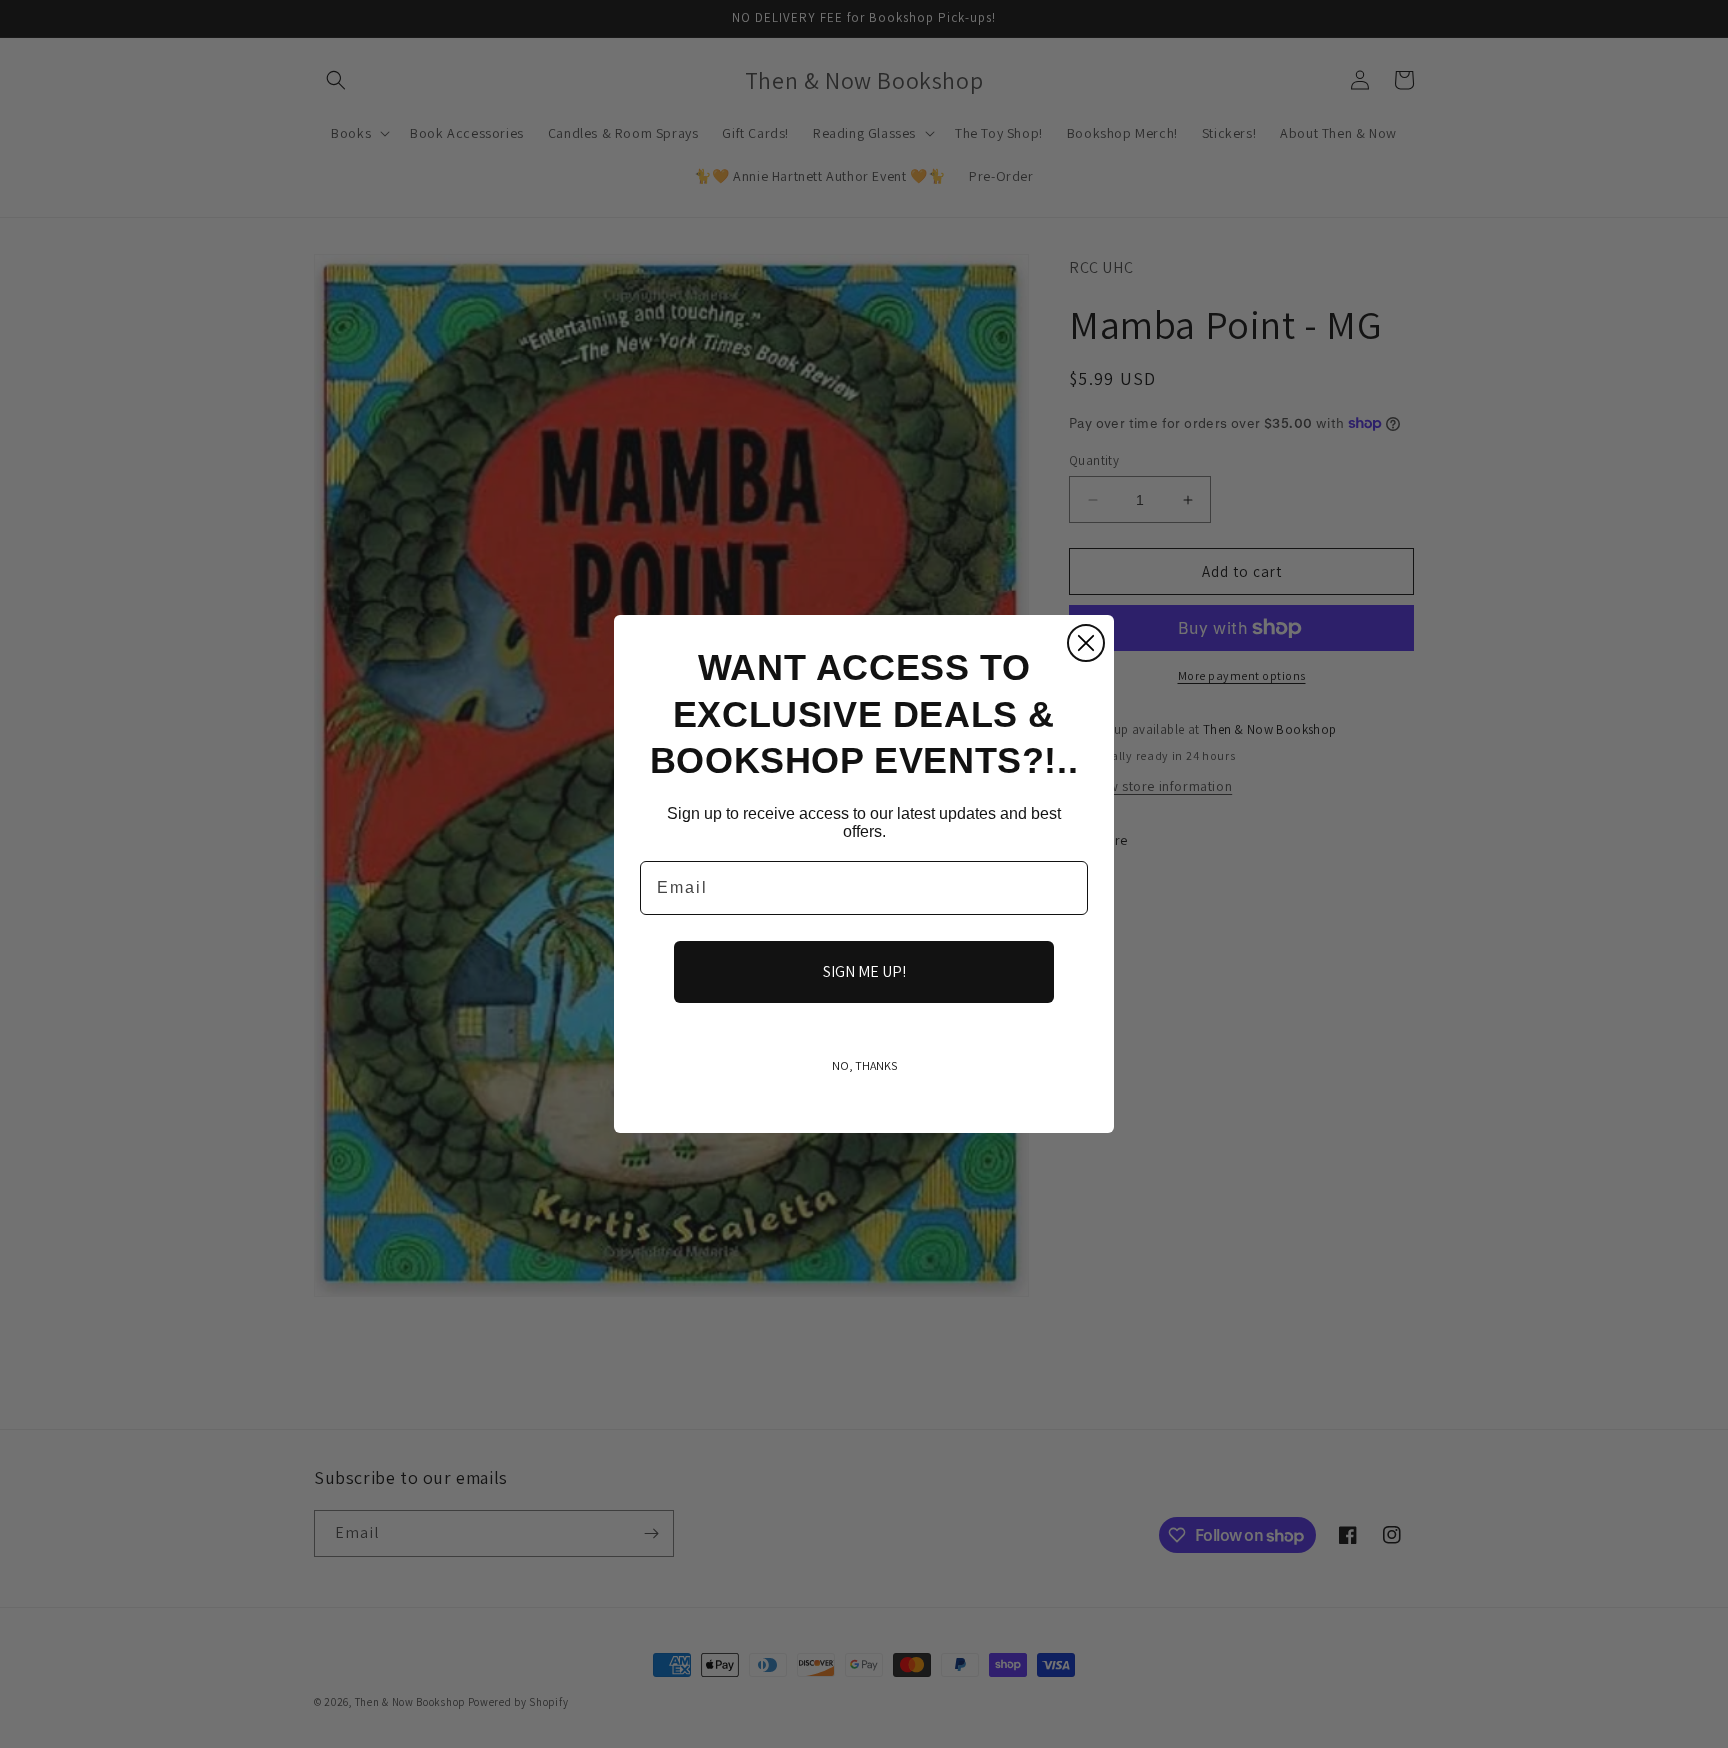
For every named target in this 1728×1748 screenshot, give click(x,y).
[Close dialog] (1086, 643)
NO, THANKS (864, 1065)
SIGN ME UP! (864, 971)
